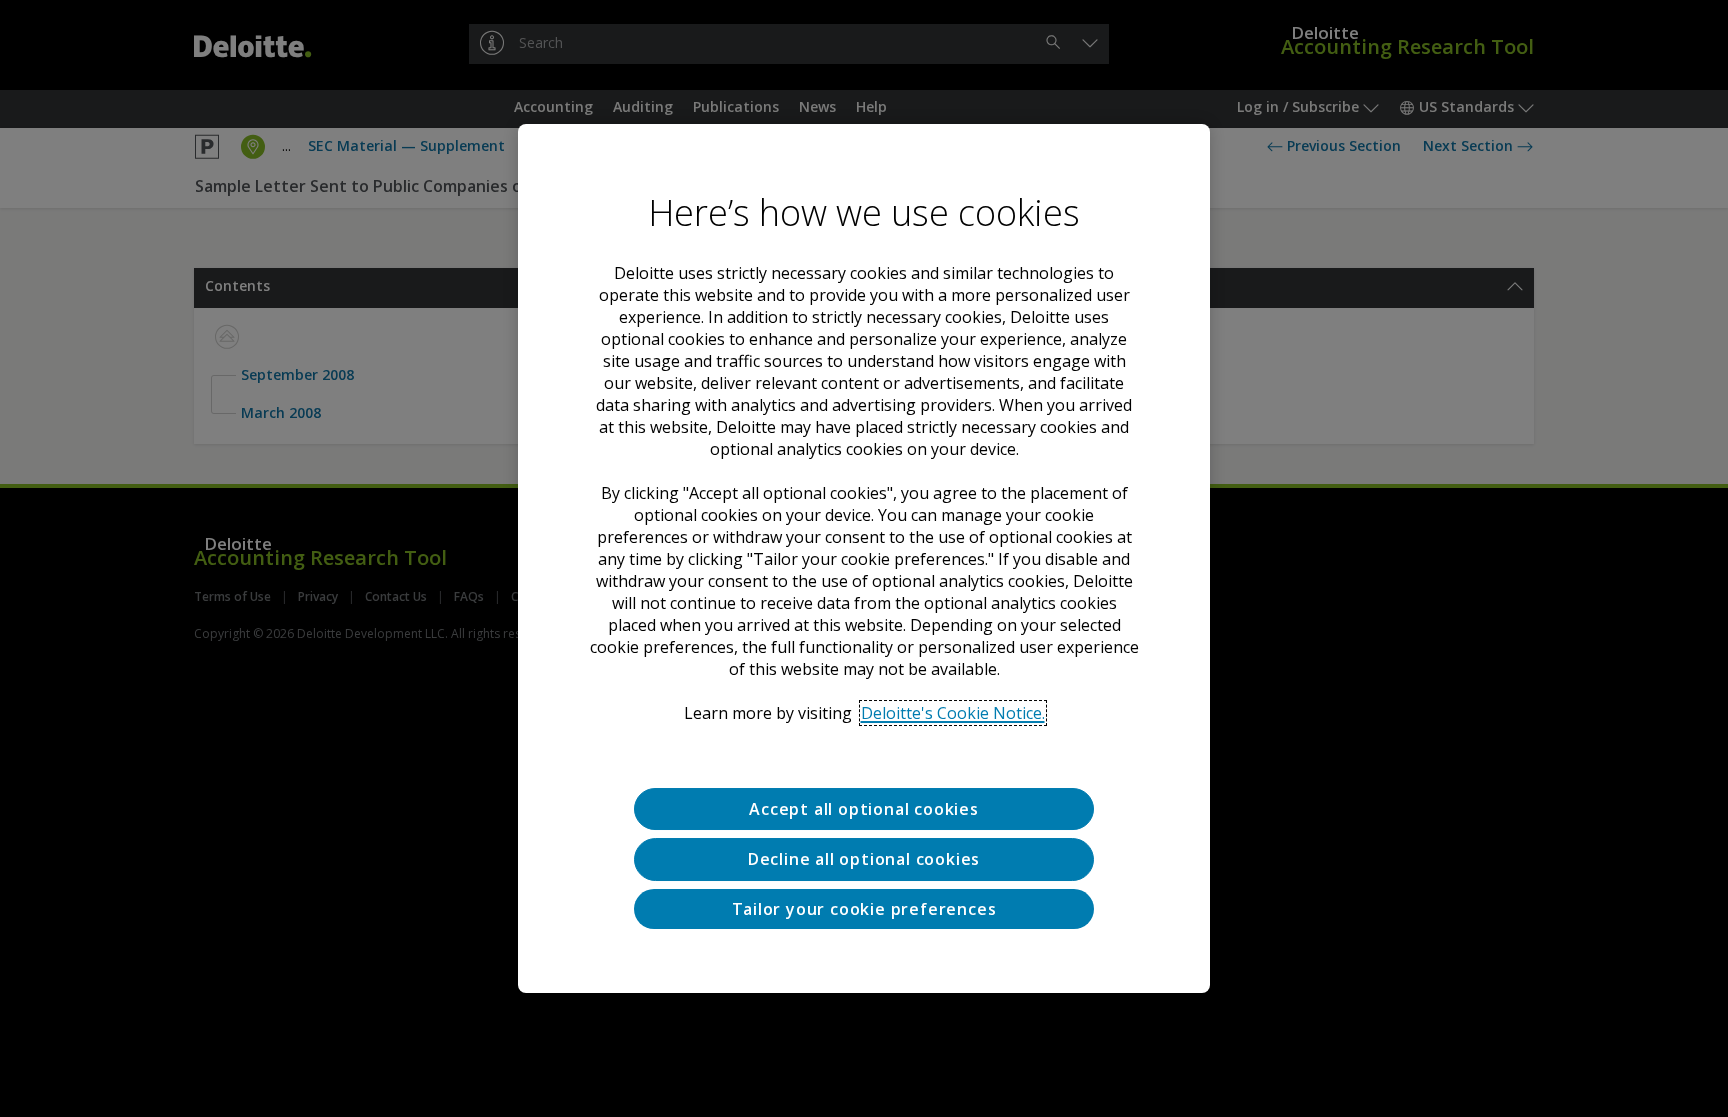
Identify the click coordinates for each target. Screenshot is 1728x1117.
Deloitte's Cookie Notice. (953, 713)
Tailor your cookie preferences (864, 909)
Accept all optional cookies (864, 809)
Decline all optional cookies (864, 859)
